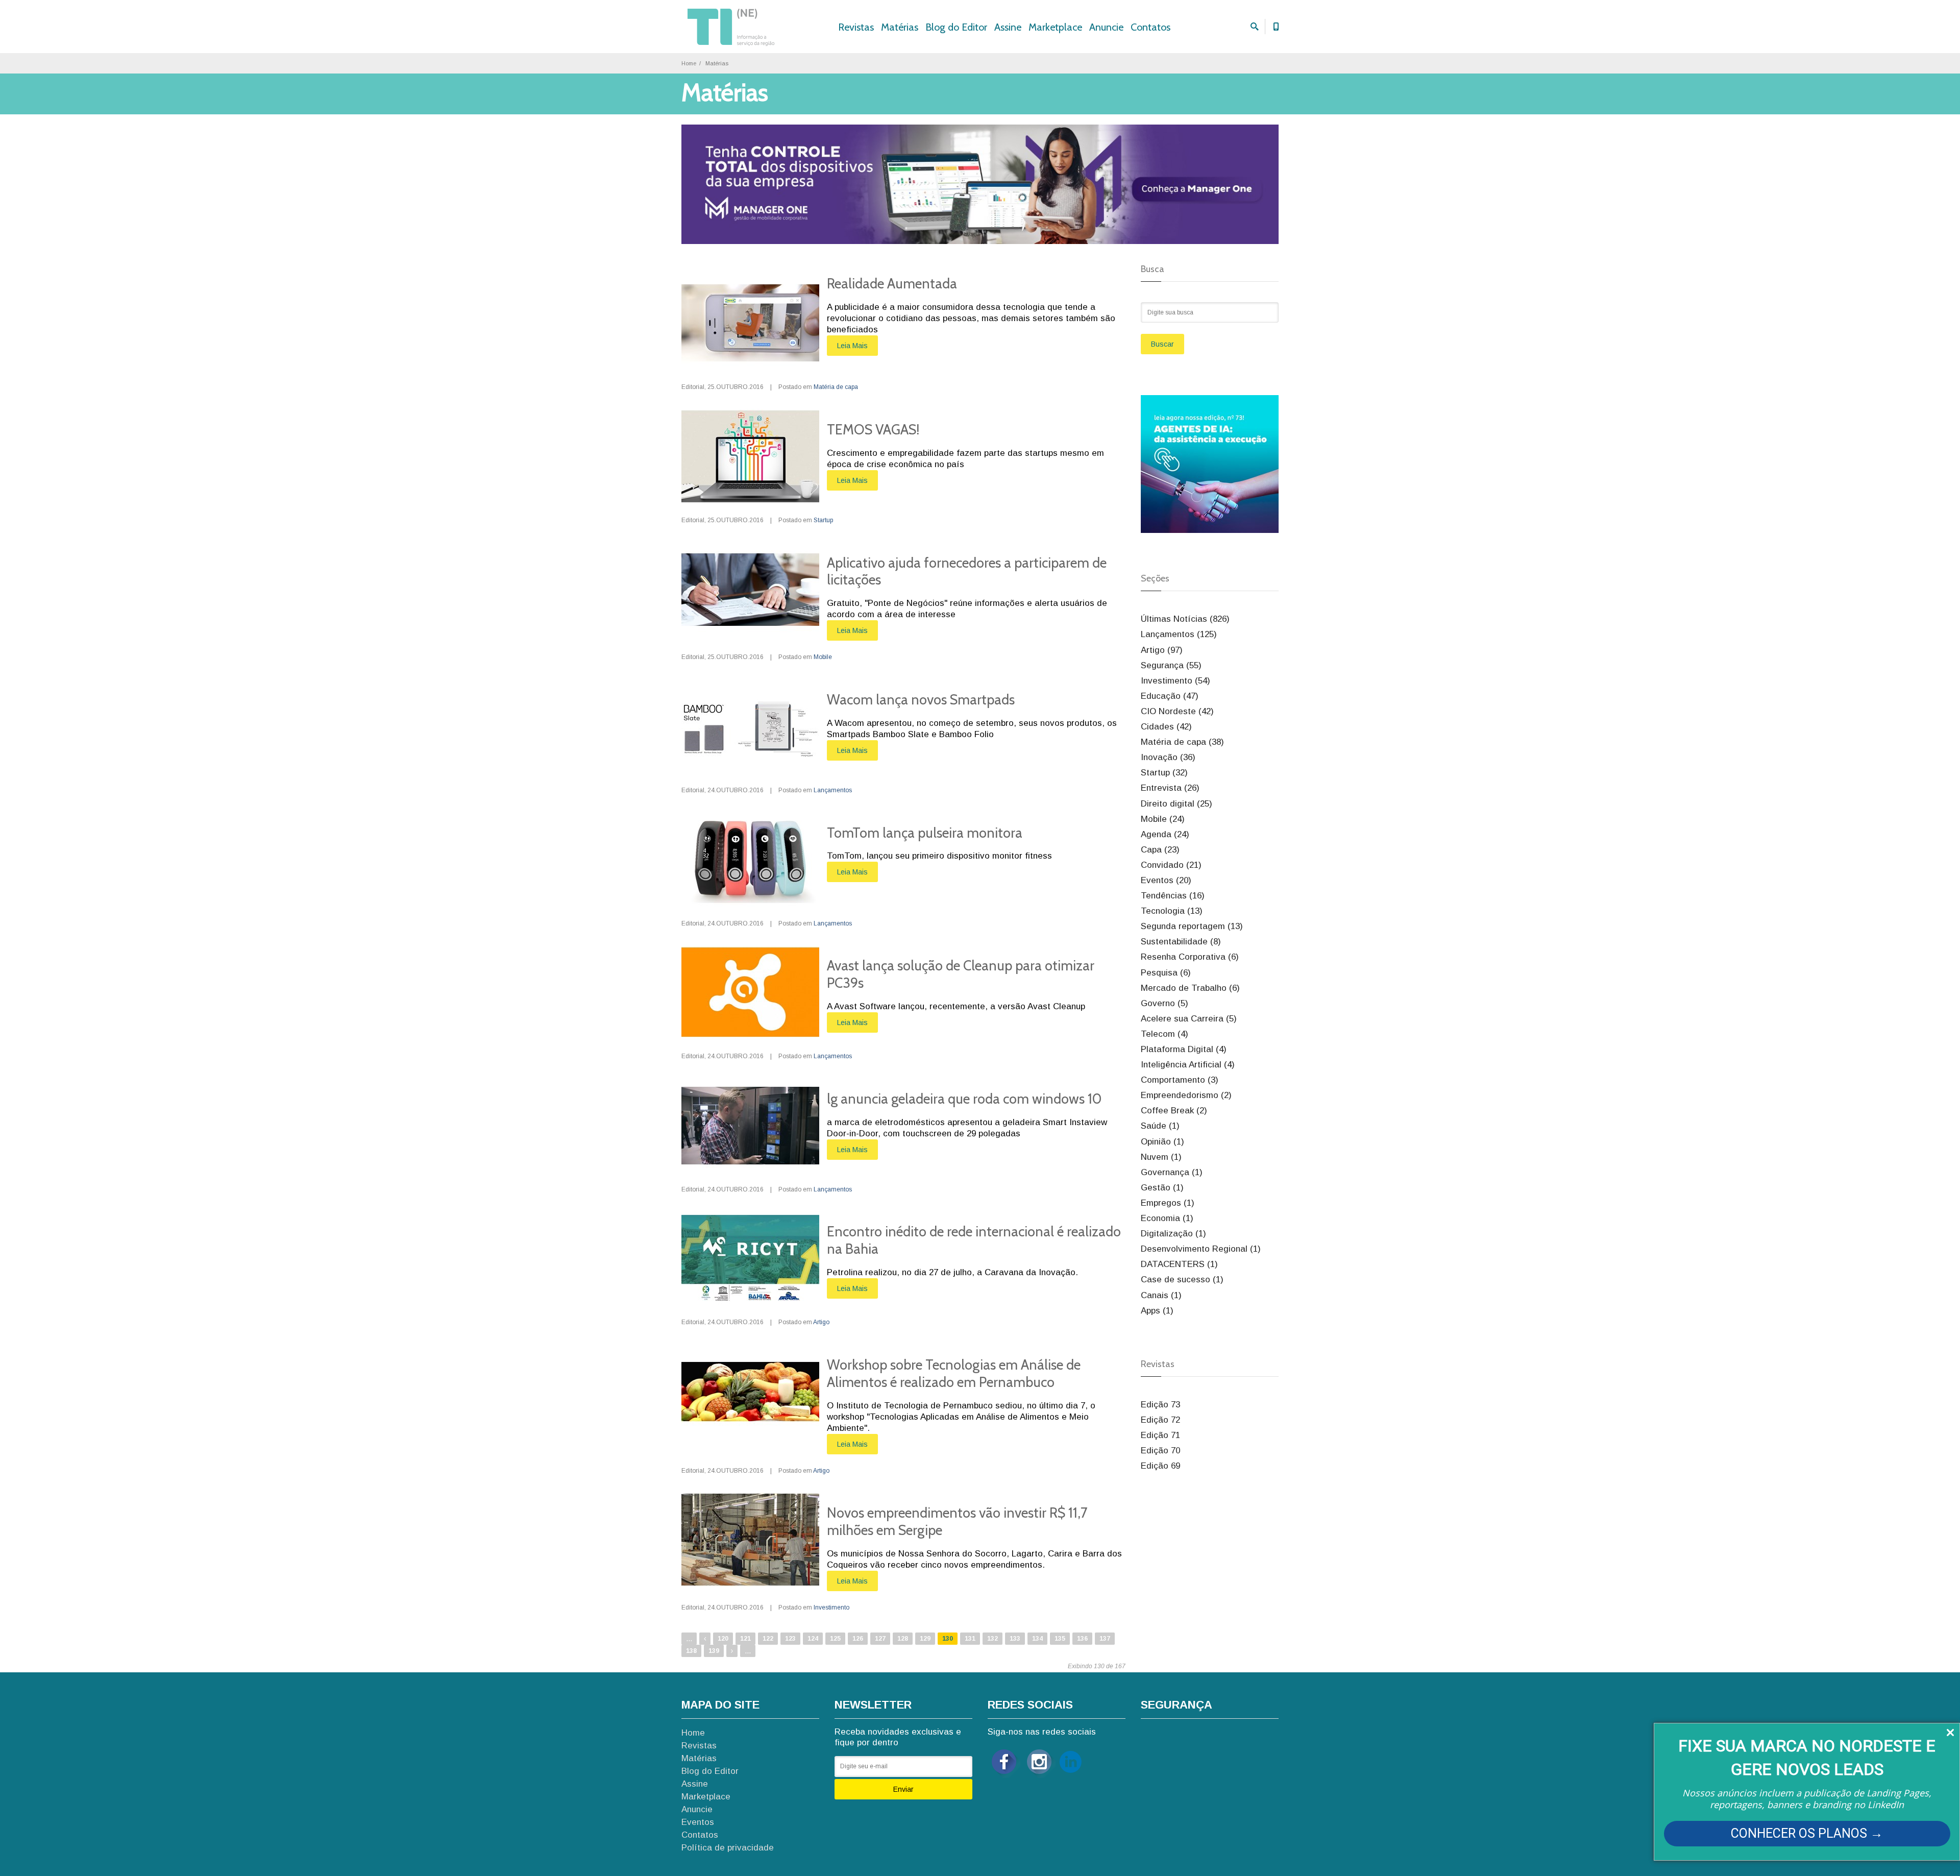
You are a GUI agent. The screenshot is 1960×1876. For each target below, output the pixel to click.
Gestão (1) (1162, 1188)
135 (1060, 1639)
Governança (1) (1172, 1172)
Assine (1008, 27)
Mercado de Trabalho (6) (1190, 988)
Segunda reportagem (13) (1192, 926)
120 (723, 1639)
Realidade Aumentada (892, 284)
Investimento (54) (1175, 681)
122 (768, 1639)
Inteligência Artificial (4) (1188, 1065)
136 (1082, 1639)
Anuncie (1106, 27)
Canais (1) (1161, 1295)
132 (993, 1639)
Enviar (903, 1789)
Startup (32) (1164, 773)
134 (1037, 1639)
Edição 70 (1160, 1451)
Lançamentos (833, 790)
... (689, 1638)
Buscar (1162, 344)
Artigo (821, 1322)
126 (858, 1639)
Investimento (831, 1607)
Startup (823, 520)
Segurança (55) (1171, 665)
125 (835, 1639)
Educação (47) (1170, 696)
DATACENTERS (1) (1179, 1264)
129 (925, 1639)
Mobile (823, 657)
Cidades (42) (1166, 727)
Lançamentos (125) (1179, 634)
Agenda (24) (1165, 834)
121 (745, 1639)
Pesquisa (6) (1166, 973)
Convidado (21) (1171, 865)
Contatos (1150, 27)
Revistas (856, 27)
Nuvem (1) (1161, 1157)
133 (1015, 1639)
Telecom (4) (1165, 1034)
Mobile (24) (1163, 819)
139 (714, 1651)
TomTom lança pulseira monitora (925, 833)
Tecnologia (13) (1172, 911)
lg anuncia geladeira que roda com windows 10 (964, 1099)
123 (790, 1639)
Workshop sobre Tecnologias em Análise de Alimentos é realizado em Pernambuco (954, 1373)
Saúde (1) (1160, 1126)
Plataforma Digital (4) (1184, 1049)
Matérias (900, 27)
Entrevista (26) (1170, 788)
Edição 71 (1160, 1435)
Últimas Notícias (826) (1185, 619)
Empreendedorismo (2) (1186, 1095)
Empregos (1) (1168, 1203)
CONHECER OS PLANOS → (1807, 1833)
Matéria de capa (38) (1182, 742)
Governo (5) (1165, 1003)
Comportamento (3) (1180, 1080)
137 (1105, 1639)
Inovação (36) (1168, 757)
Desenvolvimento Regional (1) (1201, 1249)
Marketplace (1055, 27)
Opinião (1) (1162, 1142)
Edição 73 (1160, 1405)
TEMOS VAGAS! (873, 430)
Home (689, 63)
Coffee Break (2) (1174, 1111)
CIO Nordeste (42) (1177, 711)
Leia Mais (852, 346)
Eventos (698, 1822)
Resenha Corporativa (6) (1190, 957)
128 (903, 1639)
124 (813, 1639)
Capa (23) (1160, 850)
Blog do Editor (956, 27)
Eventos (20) (1166, 880)
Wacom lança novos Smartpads (921, 700)
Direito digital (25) (1177, 804)
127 (880, 1639)
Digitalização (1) (1173, 1234)
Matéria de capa (836, 387)
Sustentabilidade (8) (1181, 942)
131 (970, 1639)
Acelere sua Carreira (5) (1189, 1019)
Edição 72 (1160, 1420)
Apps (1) (1157, 1311)
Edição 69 (1160, 1466)
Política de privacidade (728, 1848)
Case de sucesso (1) (1182, 1280)
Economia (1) (1167, 1218)
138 (691, 1651)
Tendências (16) (1173, 896)
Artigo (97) (1162, 650)
